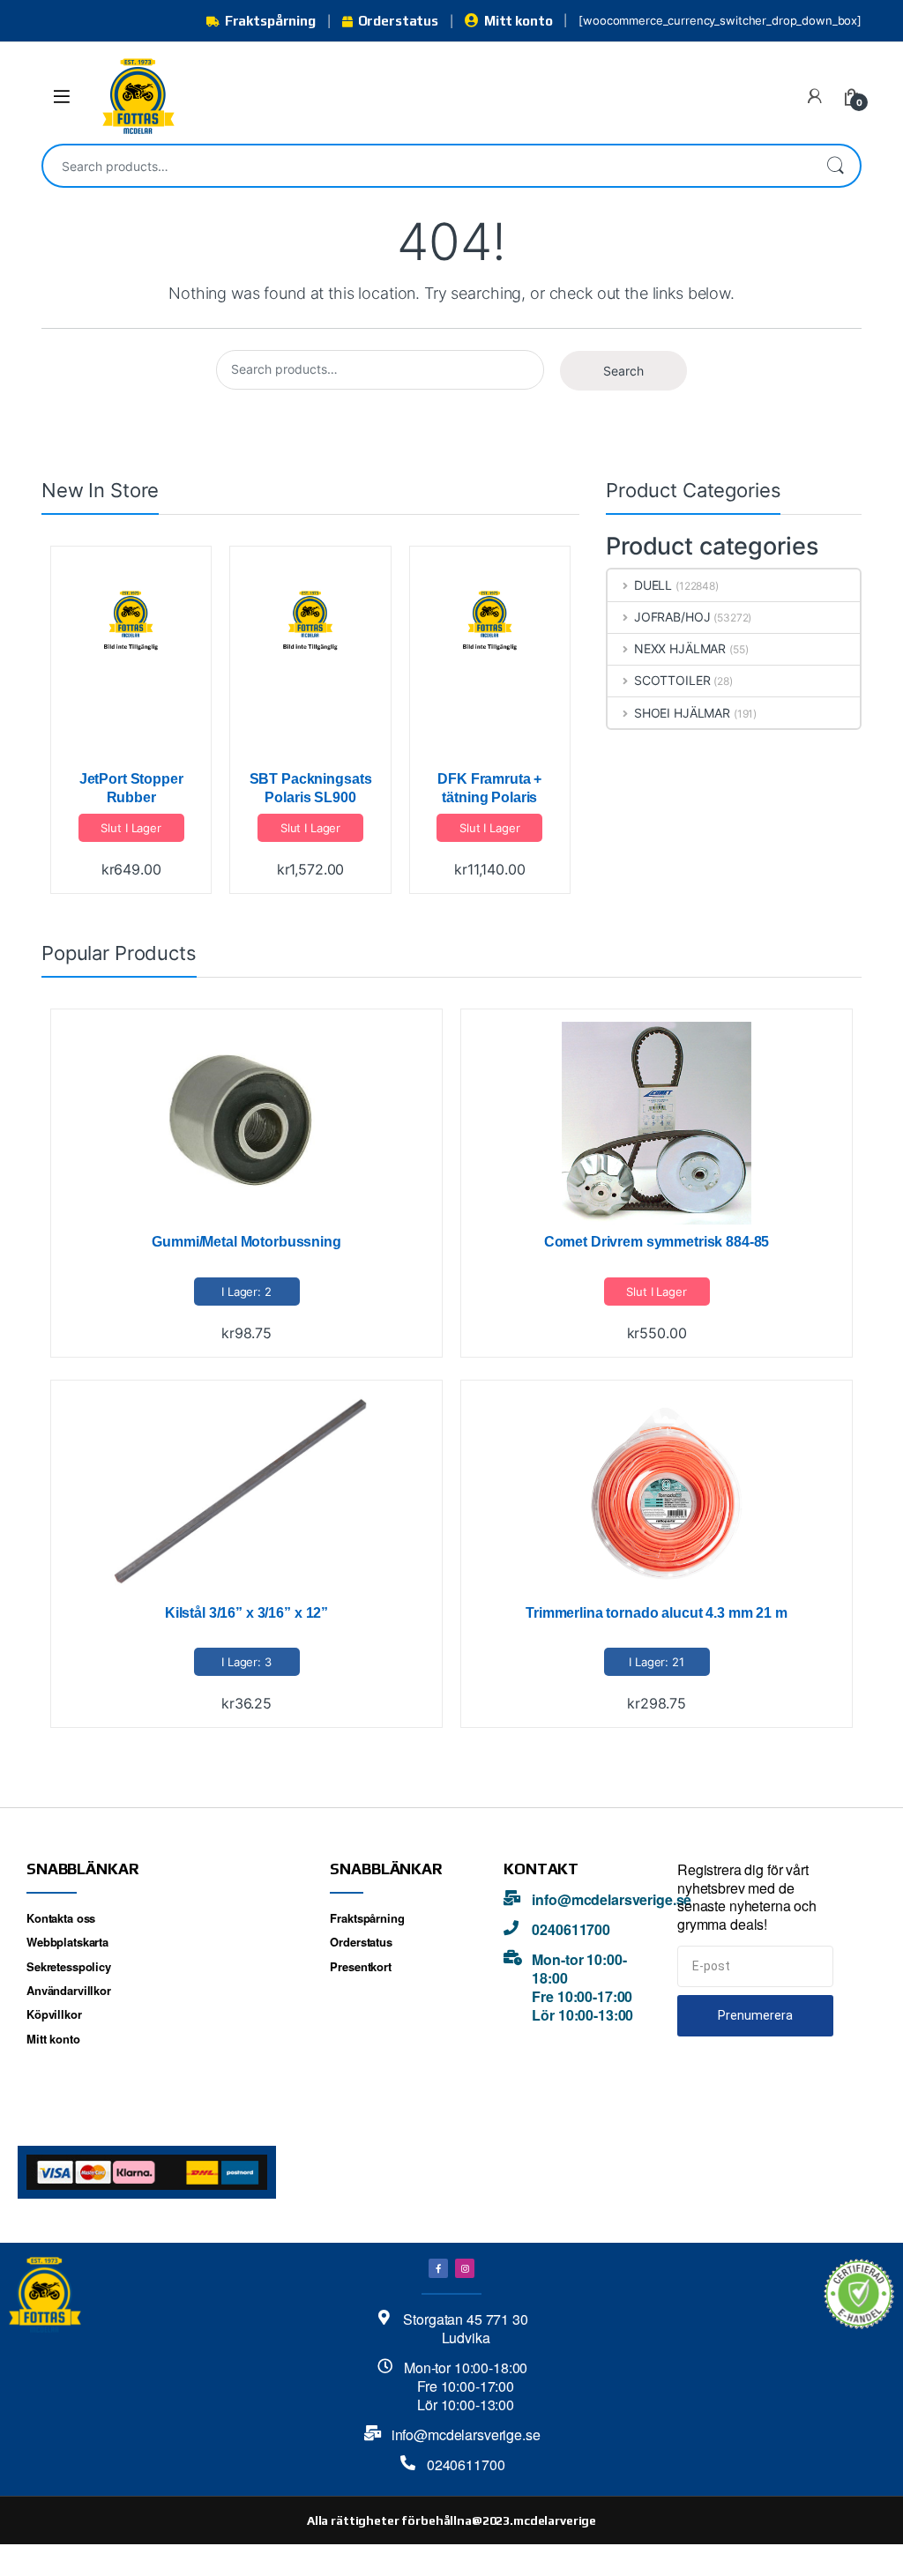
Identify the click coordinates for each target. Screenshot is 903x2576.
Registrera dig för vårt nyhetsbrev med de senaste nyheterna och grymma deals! (747, 1897)
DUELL (653, 585)
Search (835, 166)
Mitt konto (518, 21)
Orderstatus (398, 21)
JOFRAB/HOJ (672, 617)
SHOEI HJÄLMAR (682, 713)
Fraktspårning (270, 21)
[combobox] (427, 166)
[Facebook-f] (438, 2268)
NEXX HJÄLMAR (680, 648)
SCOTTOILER (672, 680)
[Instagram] (465, 2268)
